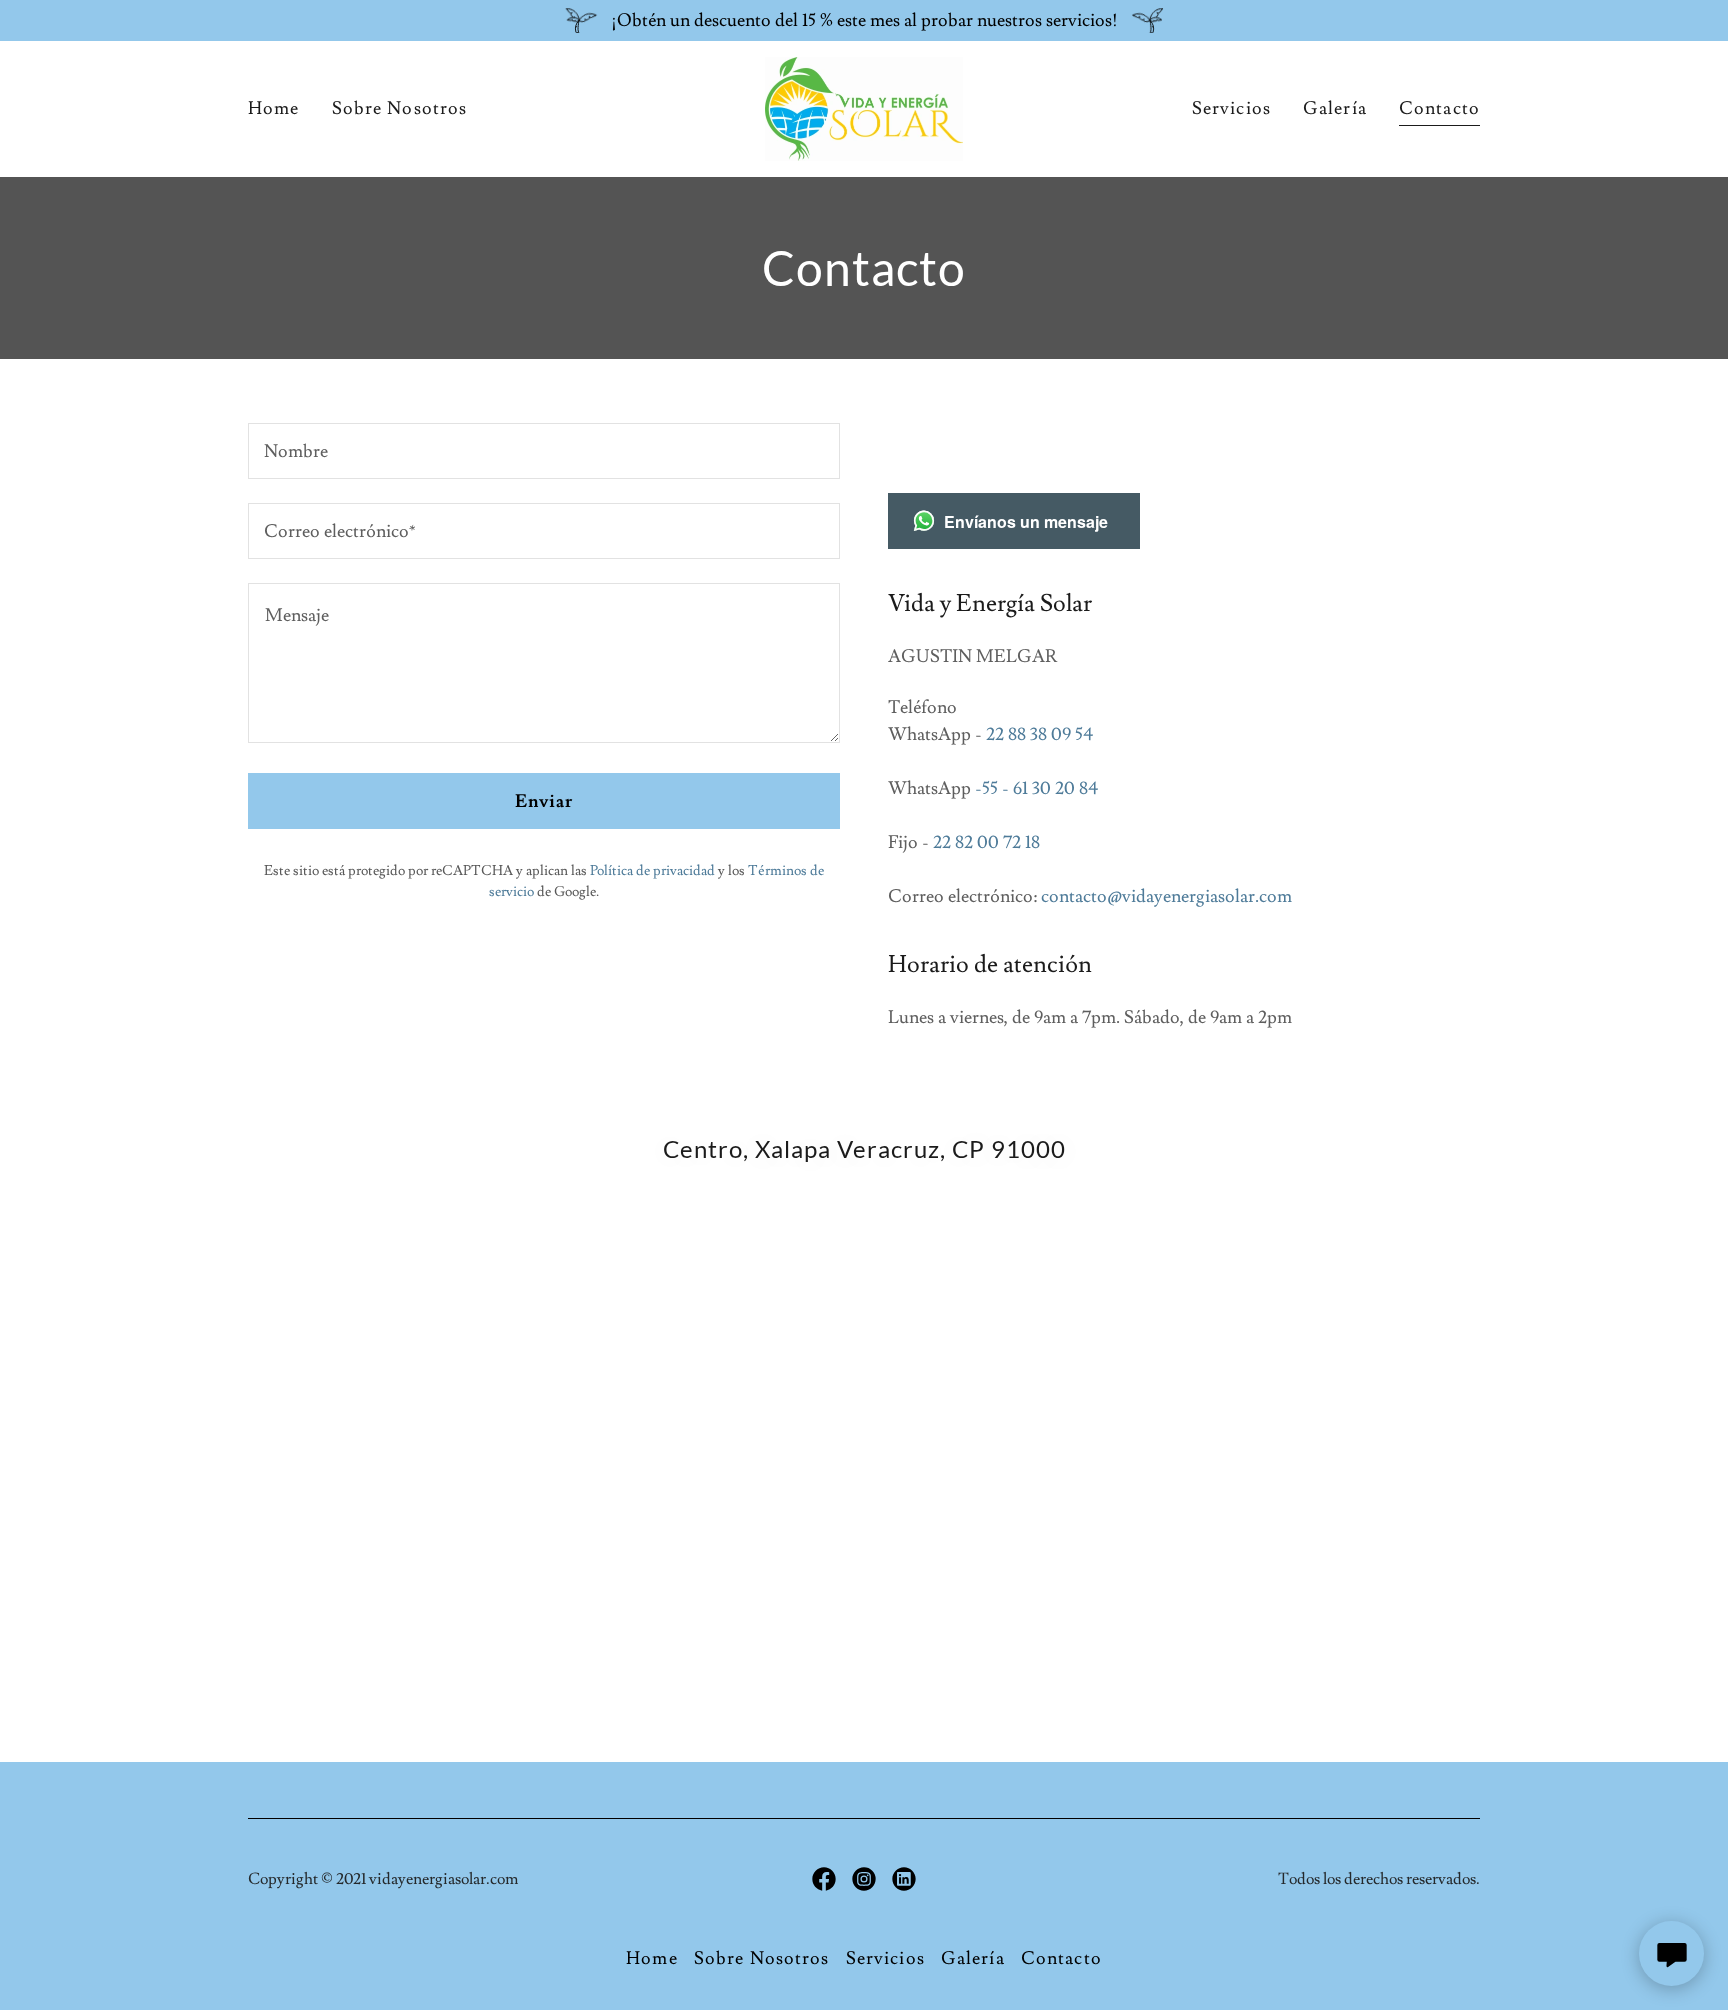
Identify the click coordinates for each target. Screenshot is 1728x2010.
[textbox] (544, 451)
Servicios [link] (1231, 108)
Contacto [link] (1439, 108)
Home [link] (274, 108)
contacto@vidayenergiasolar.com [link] (1166, 896)
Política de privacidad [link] (652, 871)
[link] (864, 104)
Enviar (544, 801)
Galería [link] (1335, 108)
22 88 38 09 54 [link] (1039, 734)
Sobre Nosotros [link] (400, 108)
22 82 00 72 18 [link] (986, 842)
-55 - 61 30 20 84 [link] (1036, 788)
